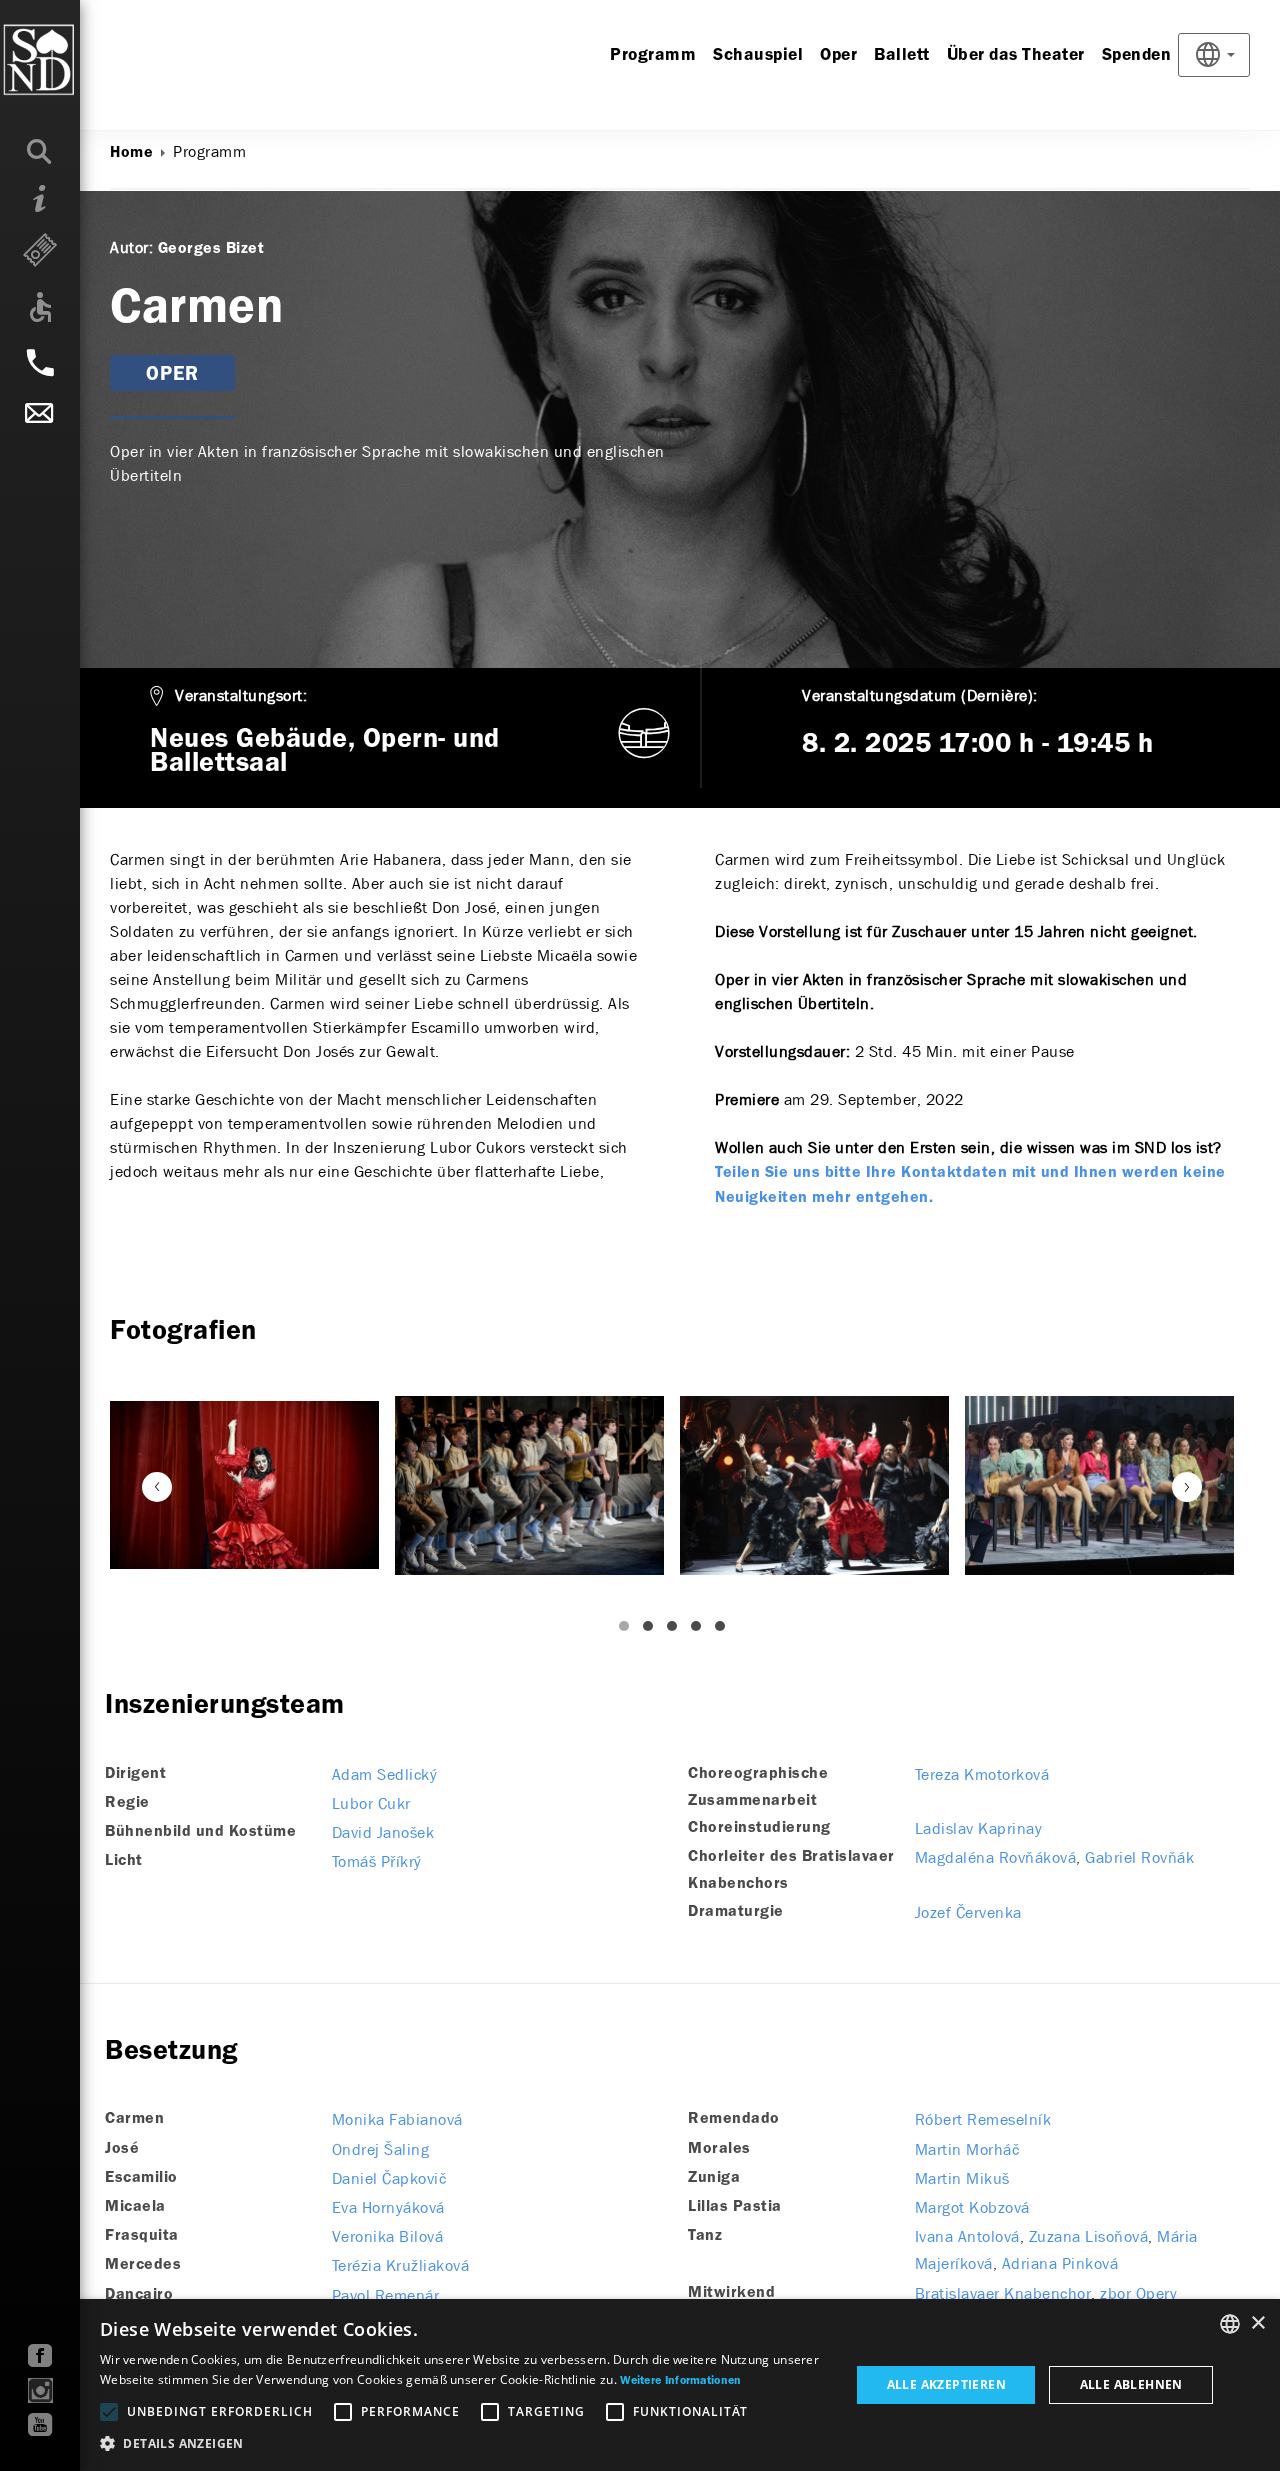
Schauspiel (758, 55)
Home (131, 153)
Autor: (131, 247)
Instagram (40, 2390)
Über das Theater (1016, 55)
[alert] (640, 2385)
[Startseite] (79, 60)
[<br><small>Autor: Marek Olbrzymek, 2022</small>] (244, 1485)
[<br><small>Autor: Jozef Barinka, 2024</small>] (814, 1485)
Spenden (1137, 55)
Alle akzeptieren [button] (946, 2384)
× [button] (1257, 2323)
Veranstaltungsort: (241, 695)
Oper (838, 55)
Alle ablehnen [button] (1131, 2384)
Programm (653, 55)
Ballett (902, 55)
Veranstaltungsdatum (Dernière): (920, 695)
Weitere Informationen (680, 2381)
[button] (464, 2444)
